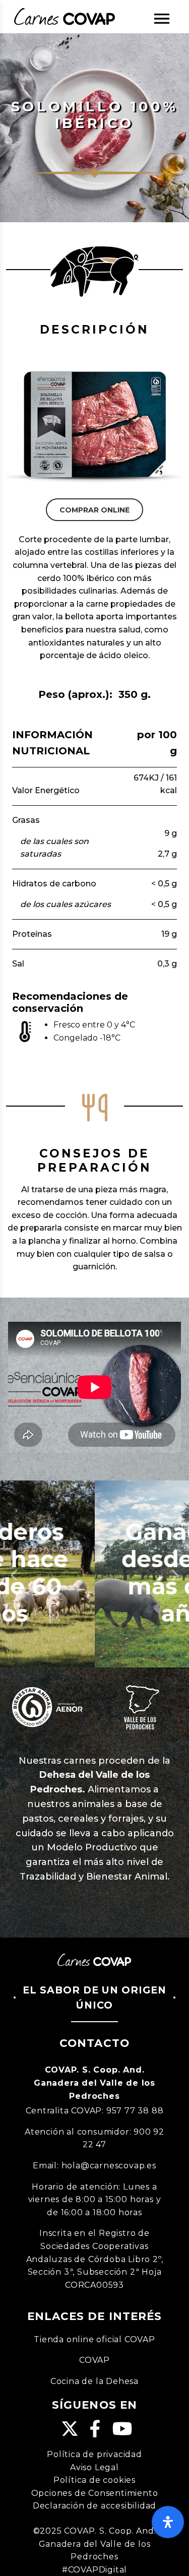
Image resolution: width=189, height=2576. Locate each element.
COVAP (94, 2360)
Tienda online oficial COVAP (94, 2339)
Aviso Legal (94, 2467)
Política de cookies (94, 2480)
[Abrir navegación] (162, 19)
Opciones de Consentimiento (95, 2493)
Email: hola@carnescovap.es (94, 2166)
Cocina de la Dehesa (94, 2381)
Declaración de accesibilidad (94, 2506)
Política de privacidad (94, 2454)
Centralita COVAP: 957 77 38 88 (95, 2111)
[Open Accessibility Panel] (168, 2522)
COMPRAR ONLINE (94, 510)
